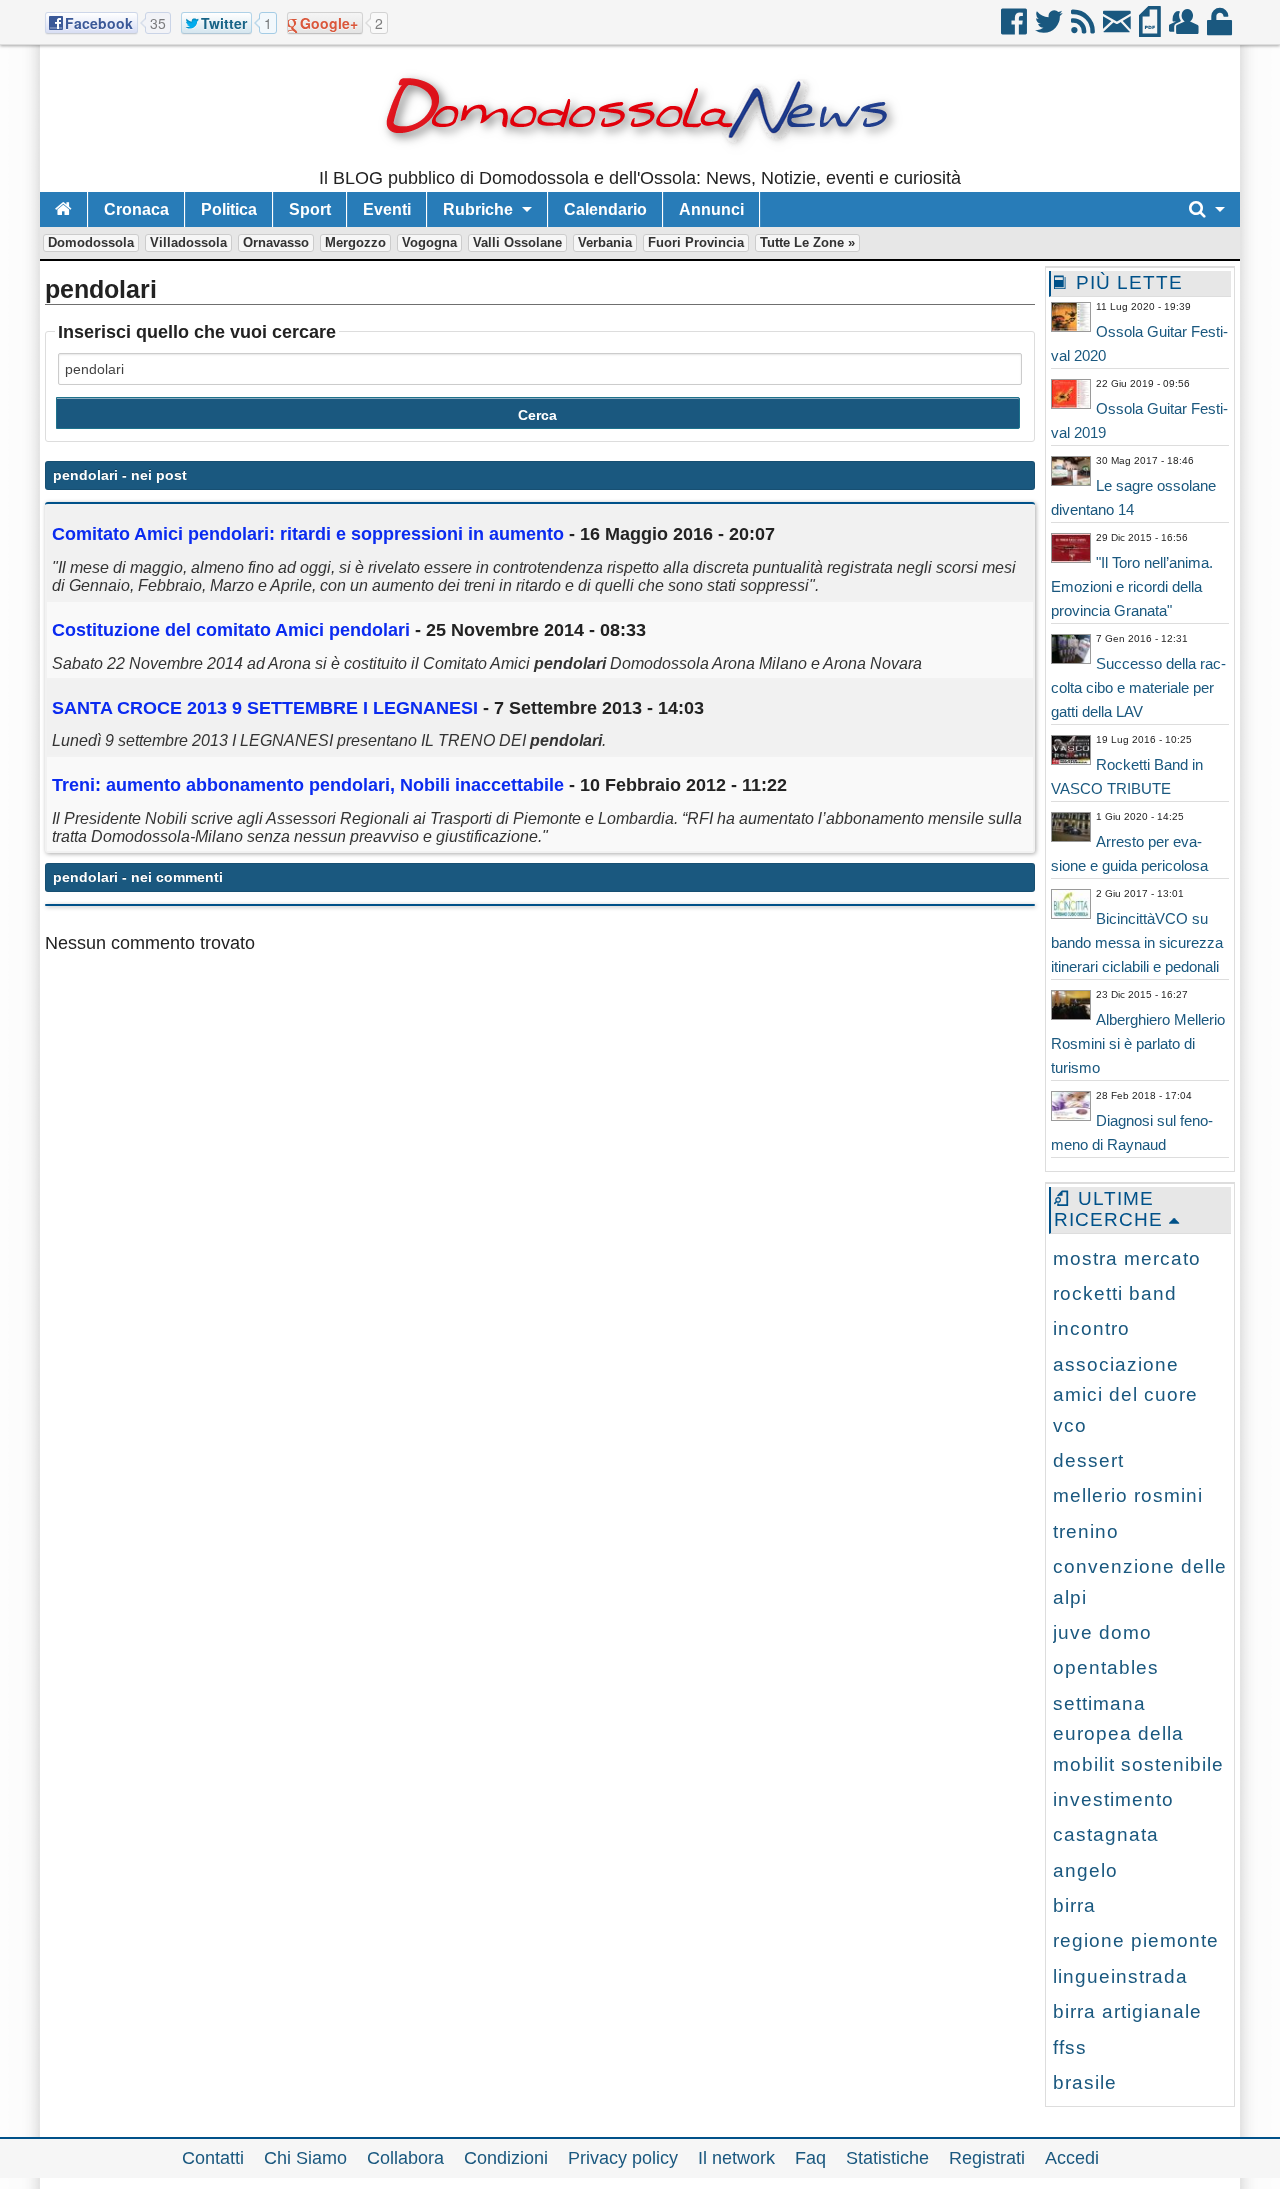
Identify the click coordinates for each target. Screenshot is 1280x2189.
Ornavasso (276, 242)
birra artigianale (1127, 2011)
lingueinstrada (1120, 1976)
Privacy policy (623, 2158)
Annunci (711, 209)
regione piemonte (1136, 1940)
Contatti (213, 2158)
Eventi (387, 209)
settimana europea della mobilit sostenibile (1138, 1734)
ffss (1070, 2047)
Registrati (987, 2158)
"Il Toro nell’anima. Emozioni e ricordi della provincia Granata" (1132, 586)
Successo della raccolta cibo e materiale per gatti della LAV (1138, 687)
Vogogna (429, 242)
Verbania (605, 242)
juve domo (1102, 1632)
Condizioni (506, 2158)
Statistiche (887, 2158)
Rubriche (478, 209)
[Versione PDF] (1151, 29)
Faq (810, 2158)
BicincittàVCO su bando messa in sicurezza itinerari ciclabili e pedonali (1137, 942)
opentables (1106, 1667)
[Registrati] (1185, 29)
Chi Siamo (305, 2158)
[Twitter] (1050, 29)
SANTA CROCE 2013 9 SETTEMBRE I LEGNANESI (265, 708)
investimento (1113, 1799)
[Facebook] (1015, 29)
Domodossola (91, 242)
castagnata (1106, 1834)
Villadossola (188, 242)
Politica (229, 209)
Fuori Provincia (696, 242)
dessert (1088, 1460)
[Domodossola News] (640, 160)
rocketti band (1115, 1293)
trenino (1086, 1531)
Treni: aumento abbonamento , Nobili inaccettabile (310, 785)
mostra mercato (1127, 1258)
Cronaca (136, 209)
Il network (736, 2158)
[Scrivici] (1118, 29)
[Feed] (1084, 29)
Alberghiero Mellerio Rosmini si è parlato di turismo (1138, 1043)
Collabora (405, 2158)
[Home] (63, 209)
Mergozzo (355, 242)
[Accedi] (1221, 29)
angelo (1085, 1870)
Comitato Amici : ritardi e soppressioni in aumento (308, 534)
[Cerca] (1207, 209)
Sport (310, 209)
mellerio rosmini (1128, 1495)
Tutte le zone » (807, 242)
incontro (1091, 1328)
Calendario (605, 209)
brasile (1085, 2082)
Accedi (1072, 2158)
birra (1074, 1905)
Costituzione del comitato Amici (231, 630)
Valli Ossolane (517, 242)
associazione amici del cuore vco (1125, 1395)
